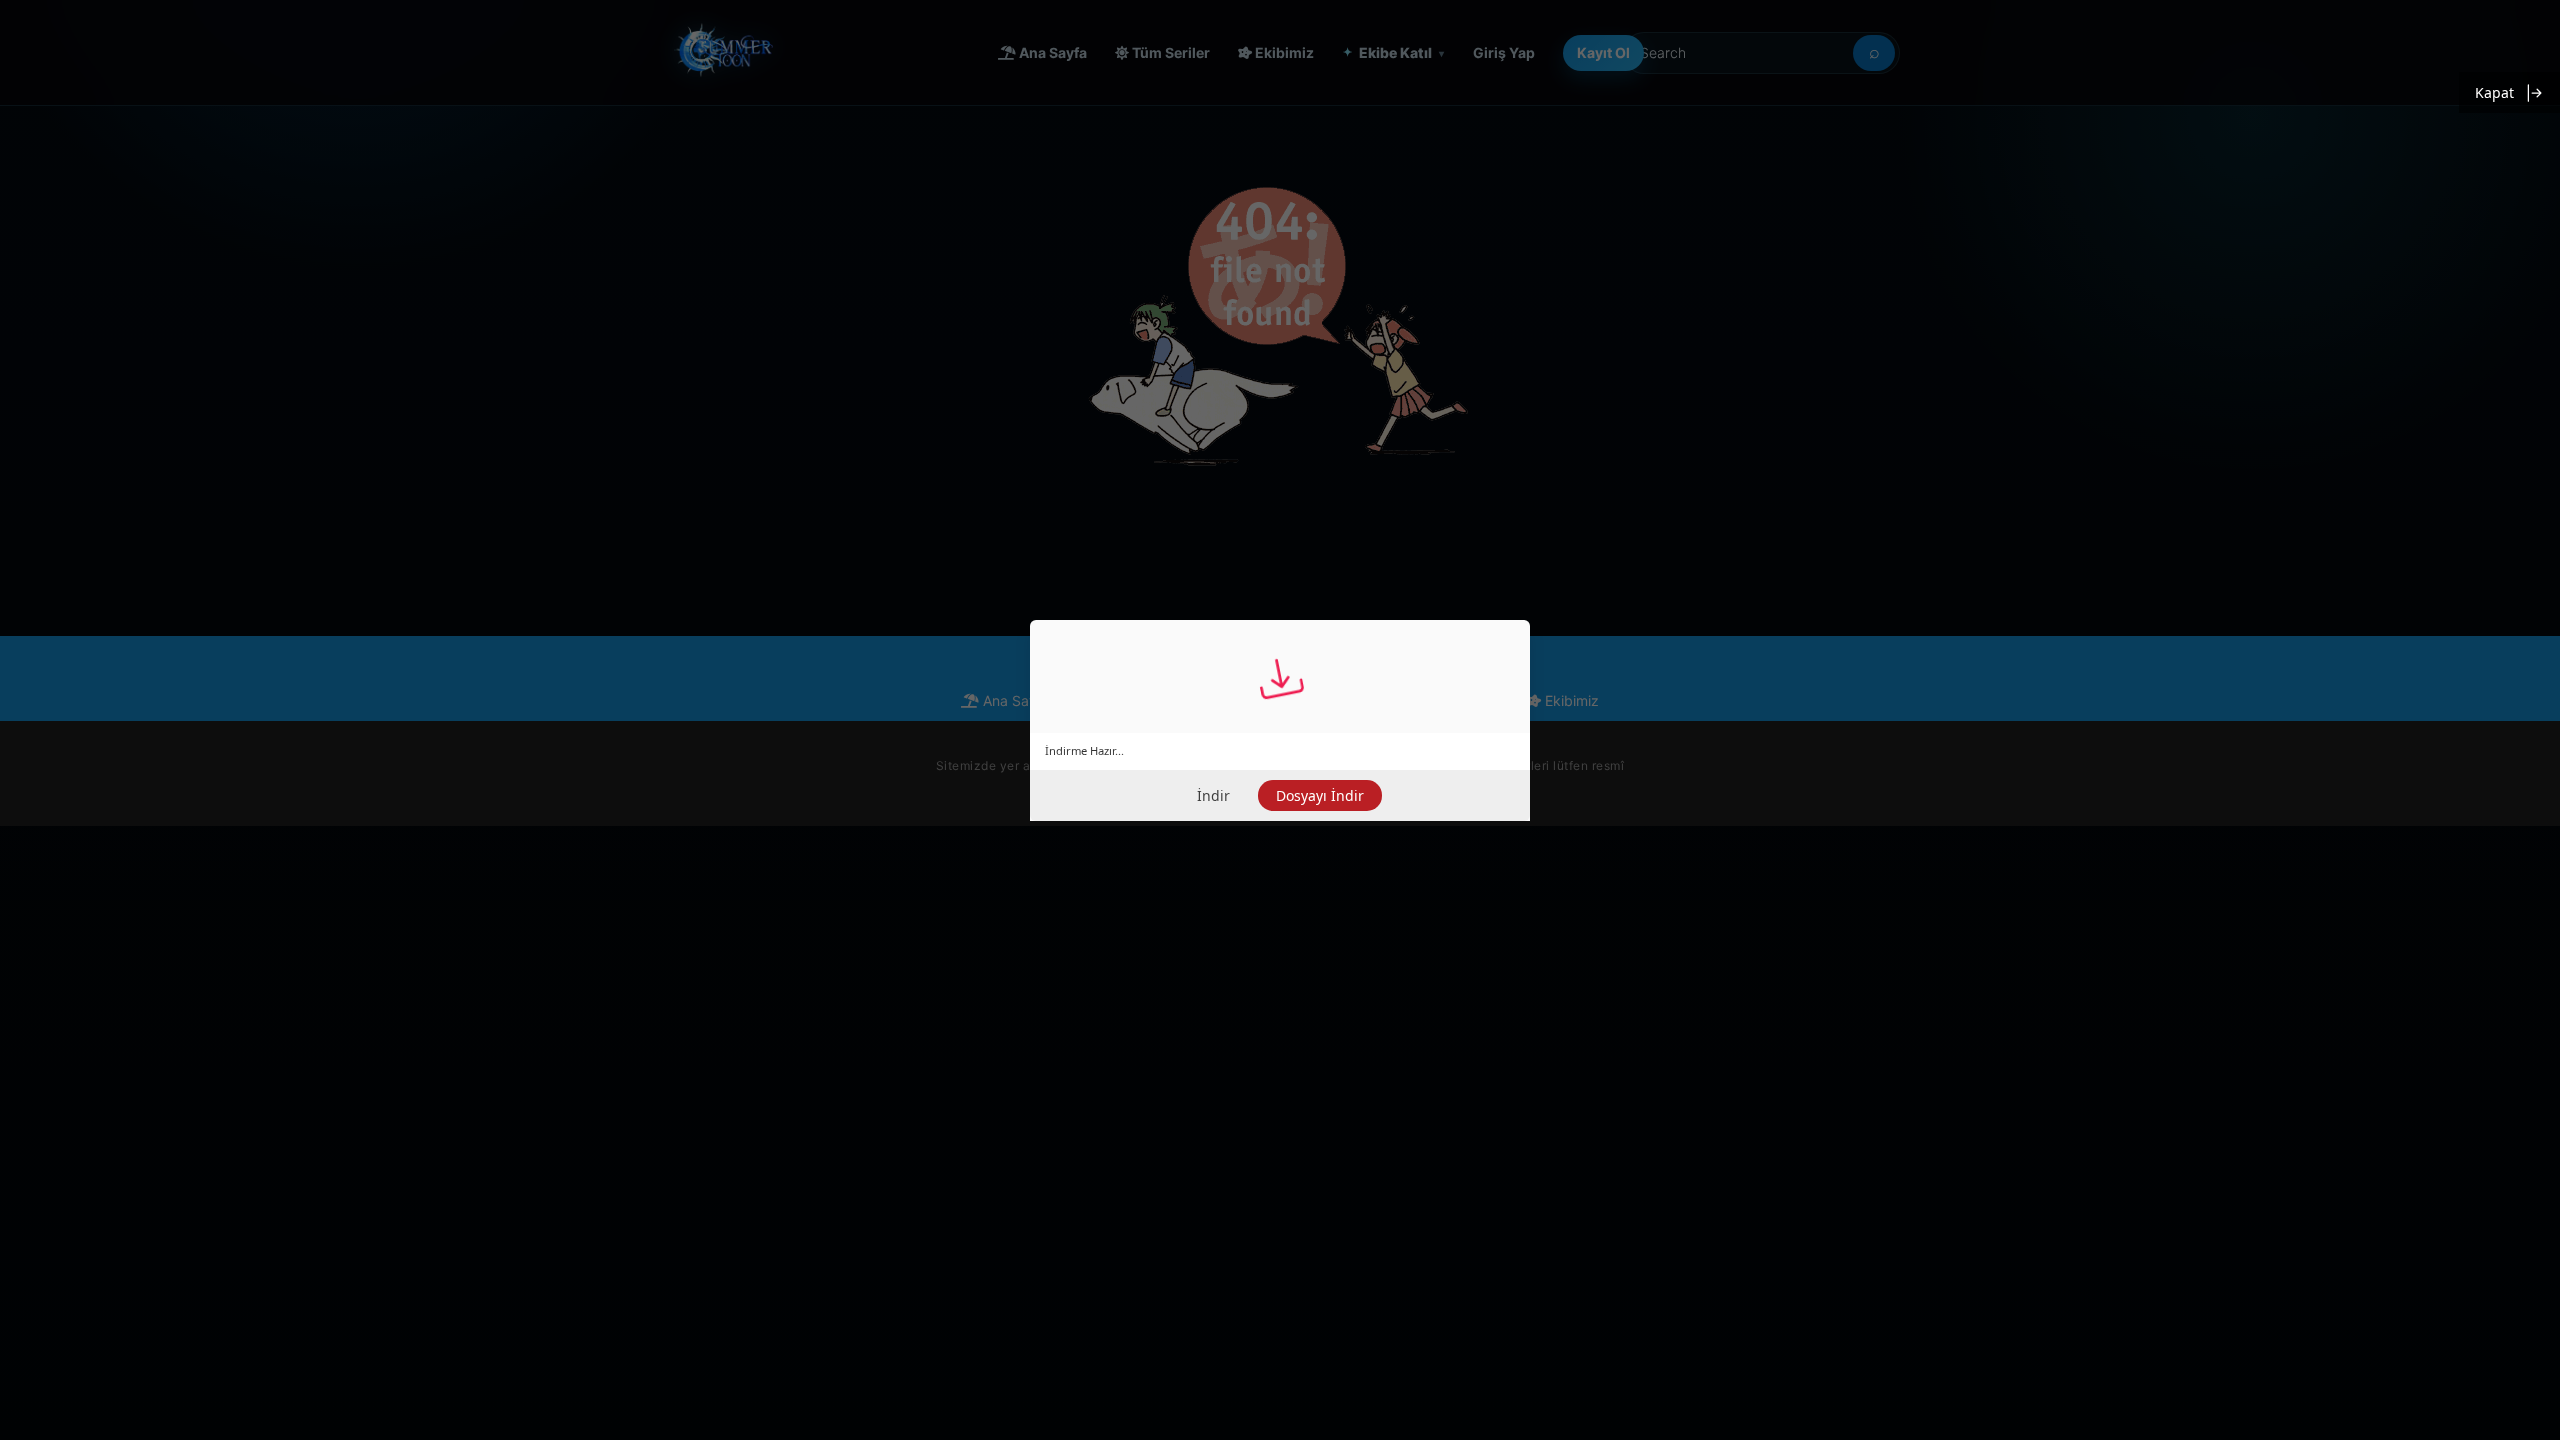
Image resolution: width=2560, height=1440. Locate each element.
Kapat (2494, 92)
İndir (1213, 795)
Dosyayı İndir (1320, 795)
